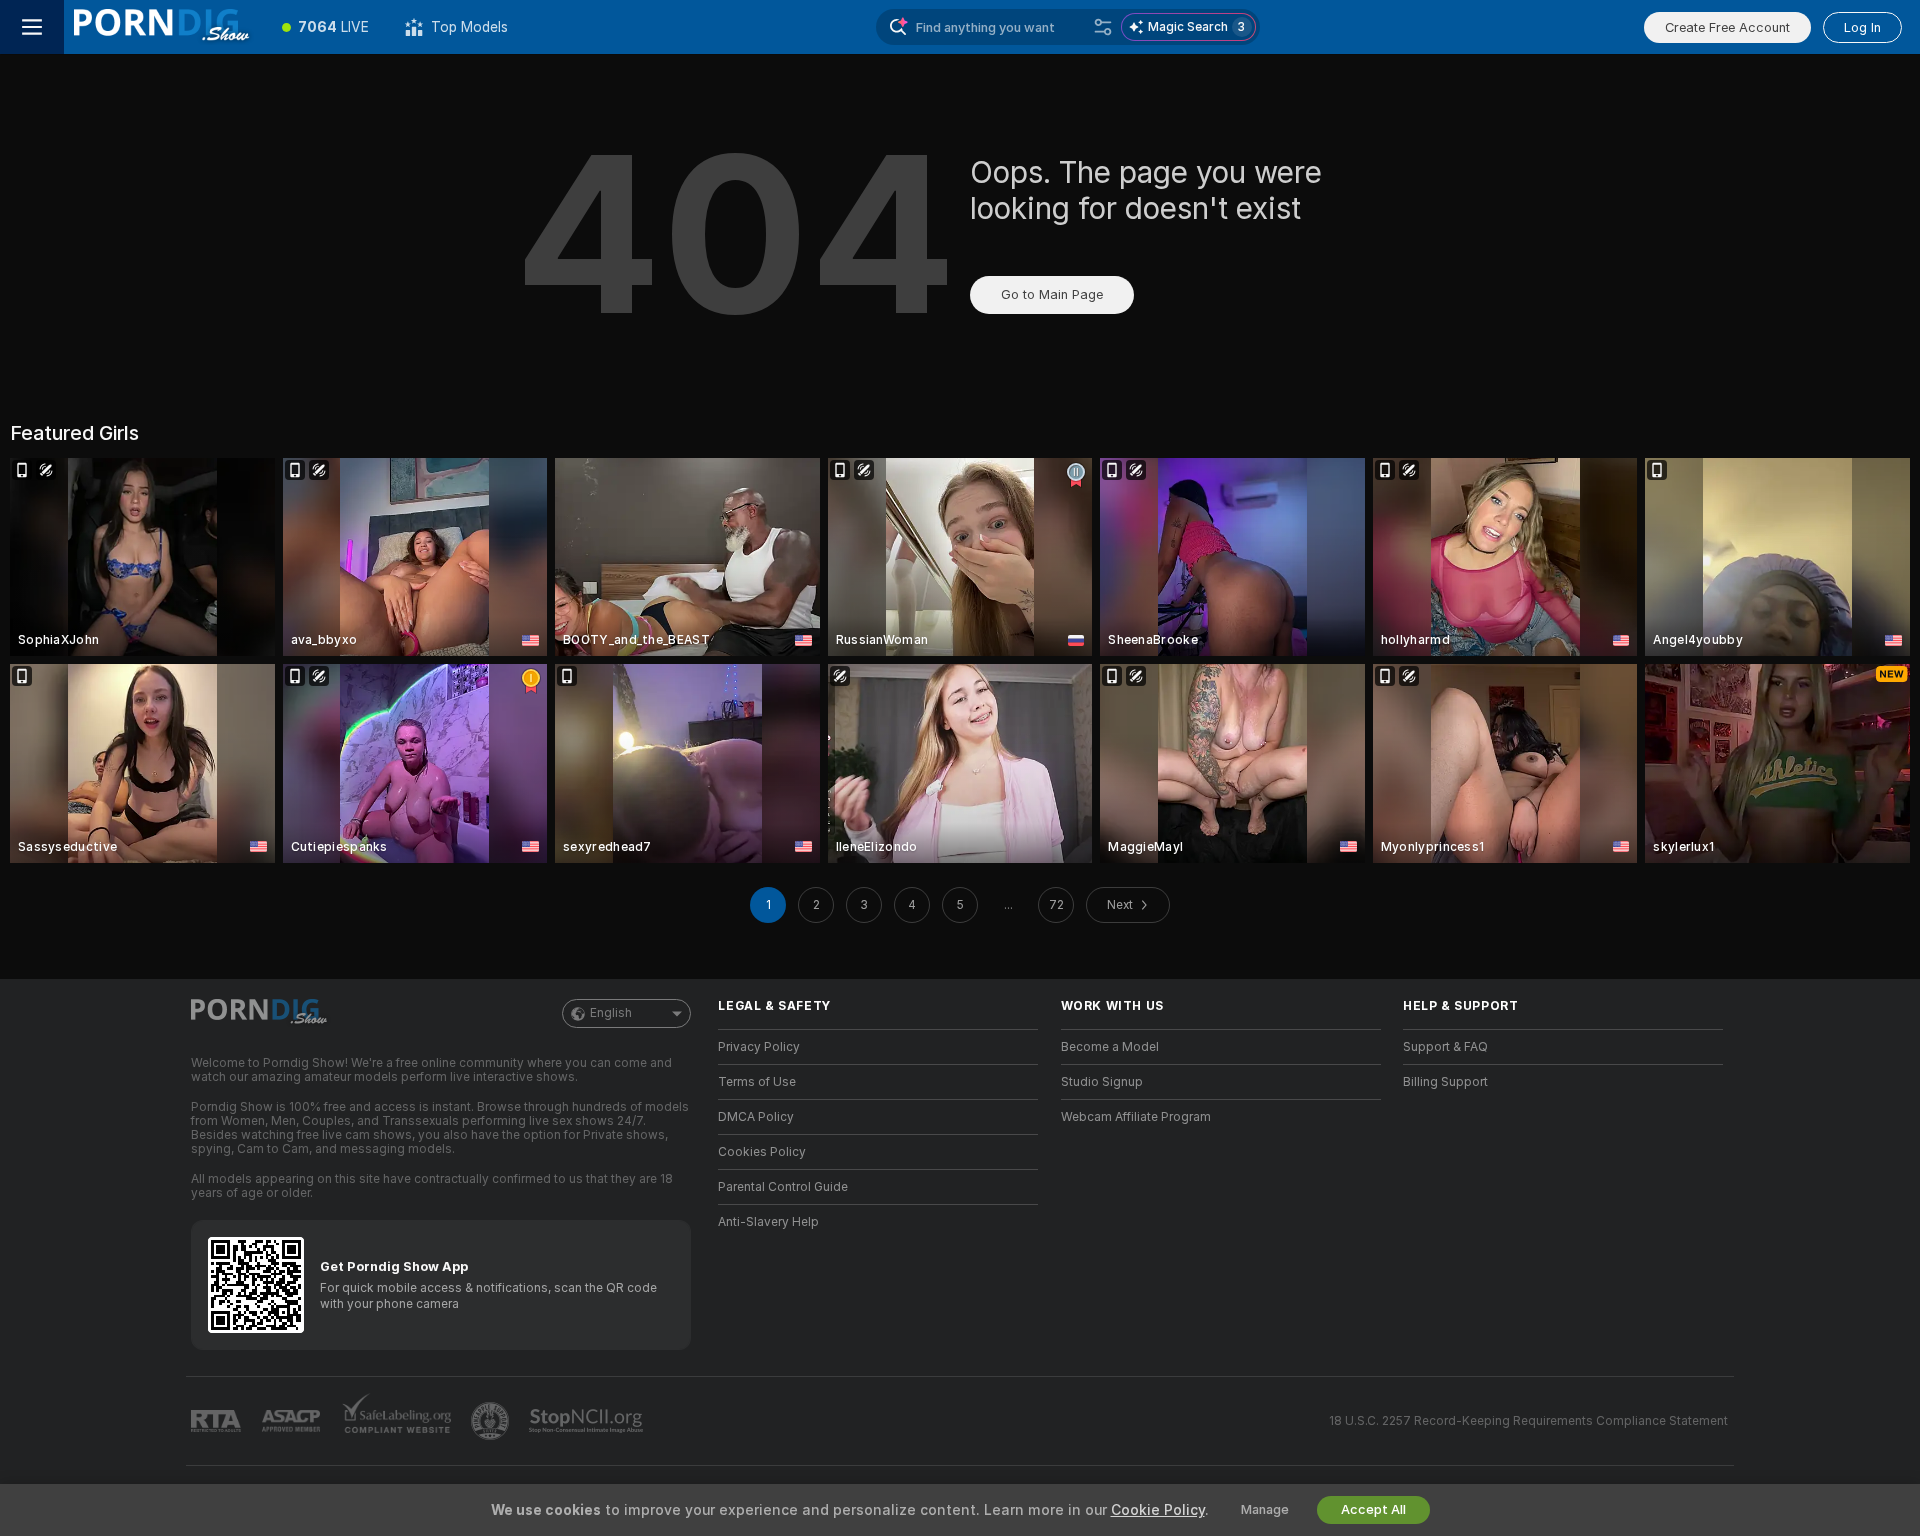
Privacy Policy (759, 1047)
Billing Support (1445, 1082)
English (611, 1013)
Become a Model (1110, 1047)
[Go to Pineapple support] (492, 1421)
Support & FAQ (1445, 1047)
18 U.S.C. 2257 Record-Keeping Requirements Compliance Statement (1528, 1421)
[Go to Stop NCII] (588, 1421)
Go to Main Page (1052, 294)
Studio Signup (1102, 1082)
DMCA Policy (756, 1117)
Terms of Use (757, 1082)
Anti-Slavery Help (768, 1222)
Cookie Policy (1158, 1510)
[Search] (1103, 27)
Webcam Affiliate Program (1136, 1117)
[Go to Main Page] (164, 27)
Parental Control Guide (783, 1187)
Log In (1862, 27)
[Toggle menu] (32, 27)
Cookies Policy (762, 1152)
